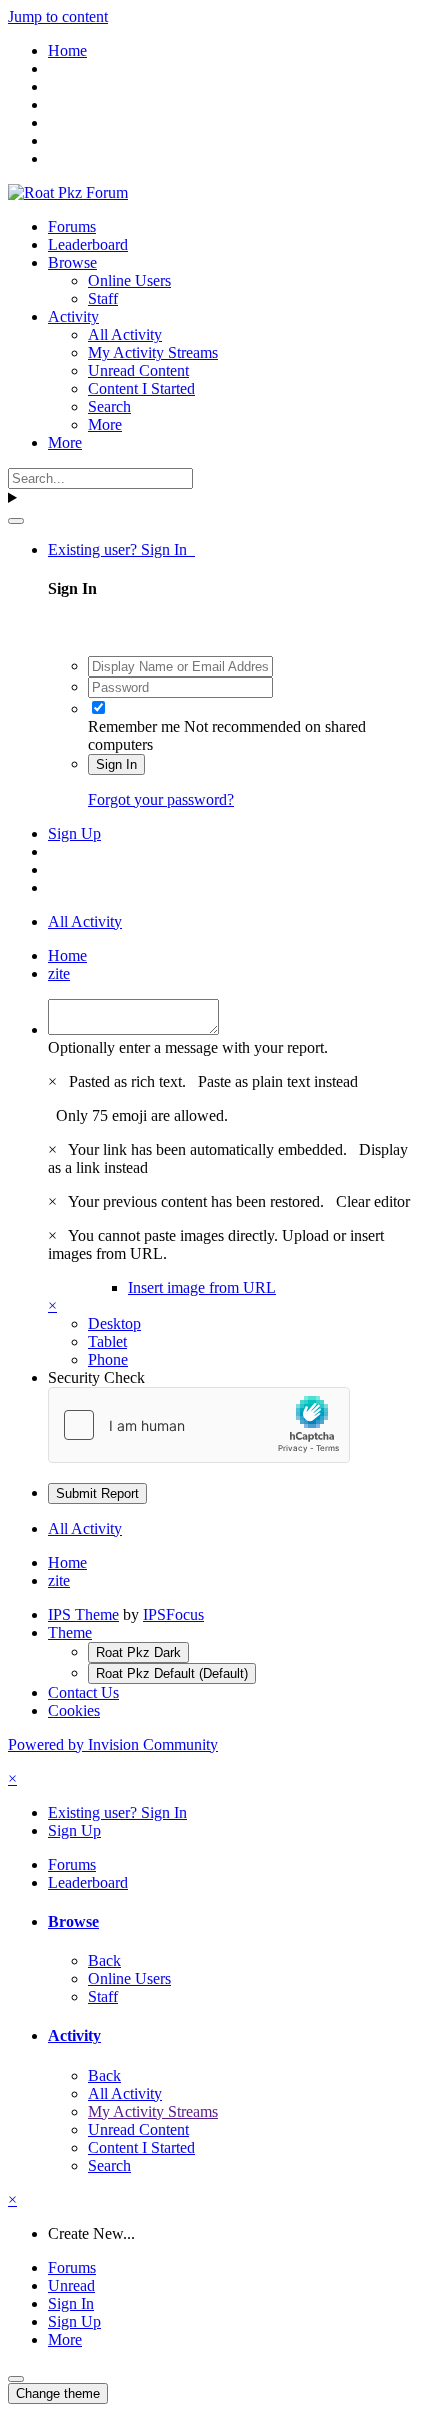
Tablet (107, 1341)
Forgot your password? (161, 799)
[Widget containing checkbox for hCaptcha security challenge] (199, 1425)
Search (109, 406)
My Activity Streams (153, 352)
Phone (108, 1359)
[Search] (16, 521)
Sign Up (74, 833)
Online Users (129, 280)
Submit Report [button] (97, 1493)
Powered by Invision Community (113, 1744)
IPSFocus (173, 1614)
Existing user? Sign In (121, 549)
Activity (73, 316)
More (105, 424)
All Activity (125, 334)
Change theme (58, 2393)
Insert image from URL (202, 1287)
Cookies (74, 1710)
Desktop (114, 1323)
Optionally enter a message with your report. (188, 1047)
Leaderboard (88, 244)
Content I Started (141, 388)
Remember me (134, 726)
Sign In (116, 764)
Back (104, 1960)
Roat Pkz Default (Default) (172, 1673)
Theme (70, 1632)
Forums (72, 226)
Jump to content (58, 16)
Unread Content (138, 370)
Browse (72, 262)
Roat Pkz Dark (138, 1652)
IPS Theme (83, 1614)
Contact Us (83, 1692)
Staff (103, 298)
